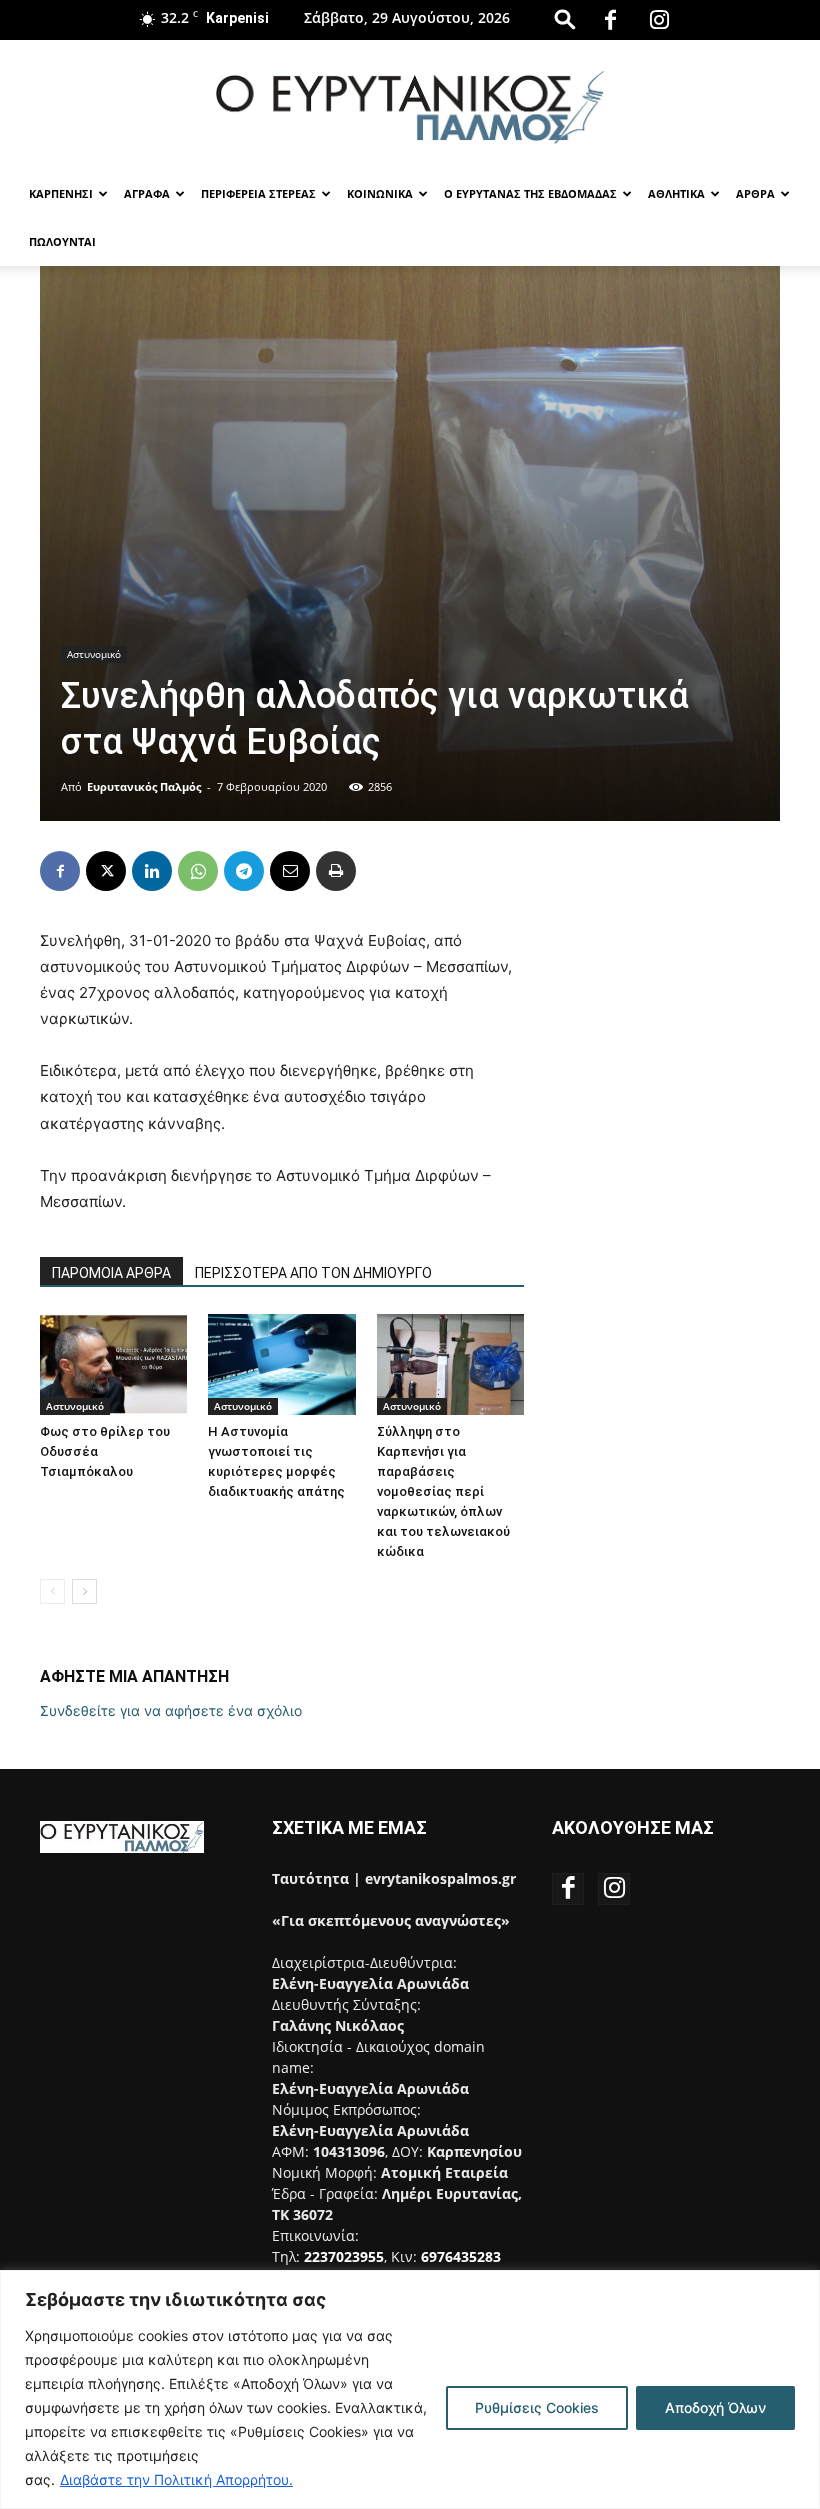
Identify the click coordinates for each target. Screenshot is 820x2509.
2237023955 (344, 2256)
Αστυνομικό (94, 654)
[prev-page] (52, 1591)
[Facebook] (611, 20)
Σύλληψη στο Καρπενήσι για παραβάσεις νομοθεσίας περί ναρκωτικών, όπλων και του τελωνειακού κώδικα (443, 1491)
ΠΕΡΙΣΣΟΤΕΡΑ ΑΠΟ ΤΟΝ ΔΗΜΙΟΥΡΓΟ (313, 1273)
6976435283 (461, 2256)
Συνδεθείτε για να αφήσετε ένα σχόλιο (171, 1710)
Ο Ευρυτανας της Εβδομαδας (530, 193)
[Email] (290, 871)
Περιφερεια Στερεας (258, 193)
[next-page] (84, 1591)
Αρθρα (755, 193)
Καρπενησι (61, 193)
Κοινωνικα (380, 193)
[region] (410, 2389)
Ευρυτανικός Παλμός (144, 786)
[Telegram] (244, 871)
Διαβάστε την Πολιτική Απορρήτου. (176, 2479)
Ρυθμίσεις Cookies (537, 2407)
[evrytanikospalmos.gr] (410, 106)
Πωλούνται (62, 241)
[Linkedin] (152, 871)
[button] (565, 18)
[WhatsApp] (198, 871)
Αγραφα (147, 193)
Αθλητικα (676, 193)
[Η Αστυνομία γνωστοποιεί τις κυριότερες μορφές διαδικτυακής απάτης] (281, 1364)
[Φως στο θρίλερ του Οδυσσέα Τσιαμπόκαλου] (113, 1364)
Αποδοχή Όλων (715, 2407)
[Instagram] (660, 20)
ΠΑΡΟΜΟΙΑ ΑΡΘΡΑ (111, 1273)
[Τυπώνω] (336, 871)
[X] (106, 871)
